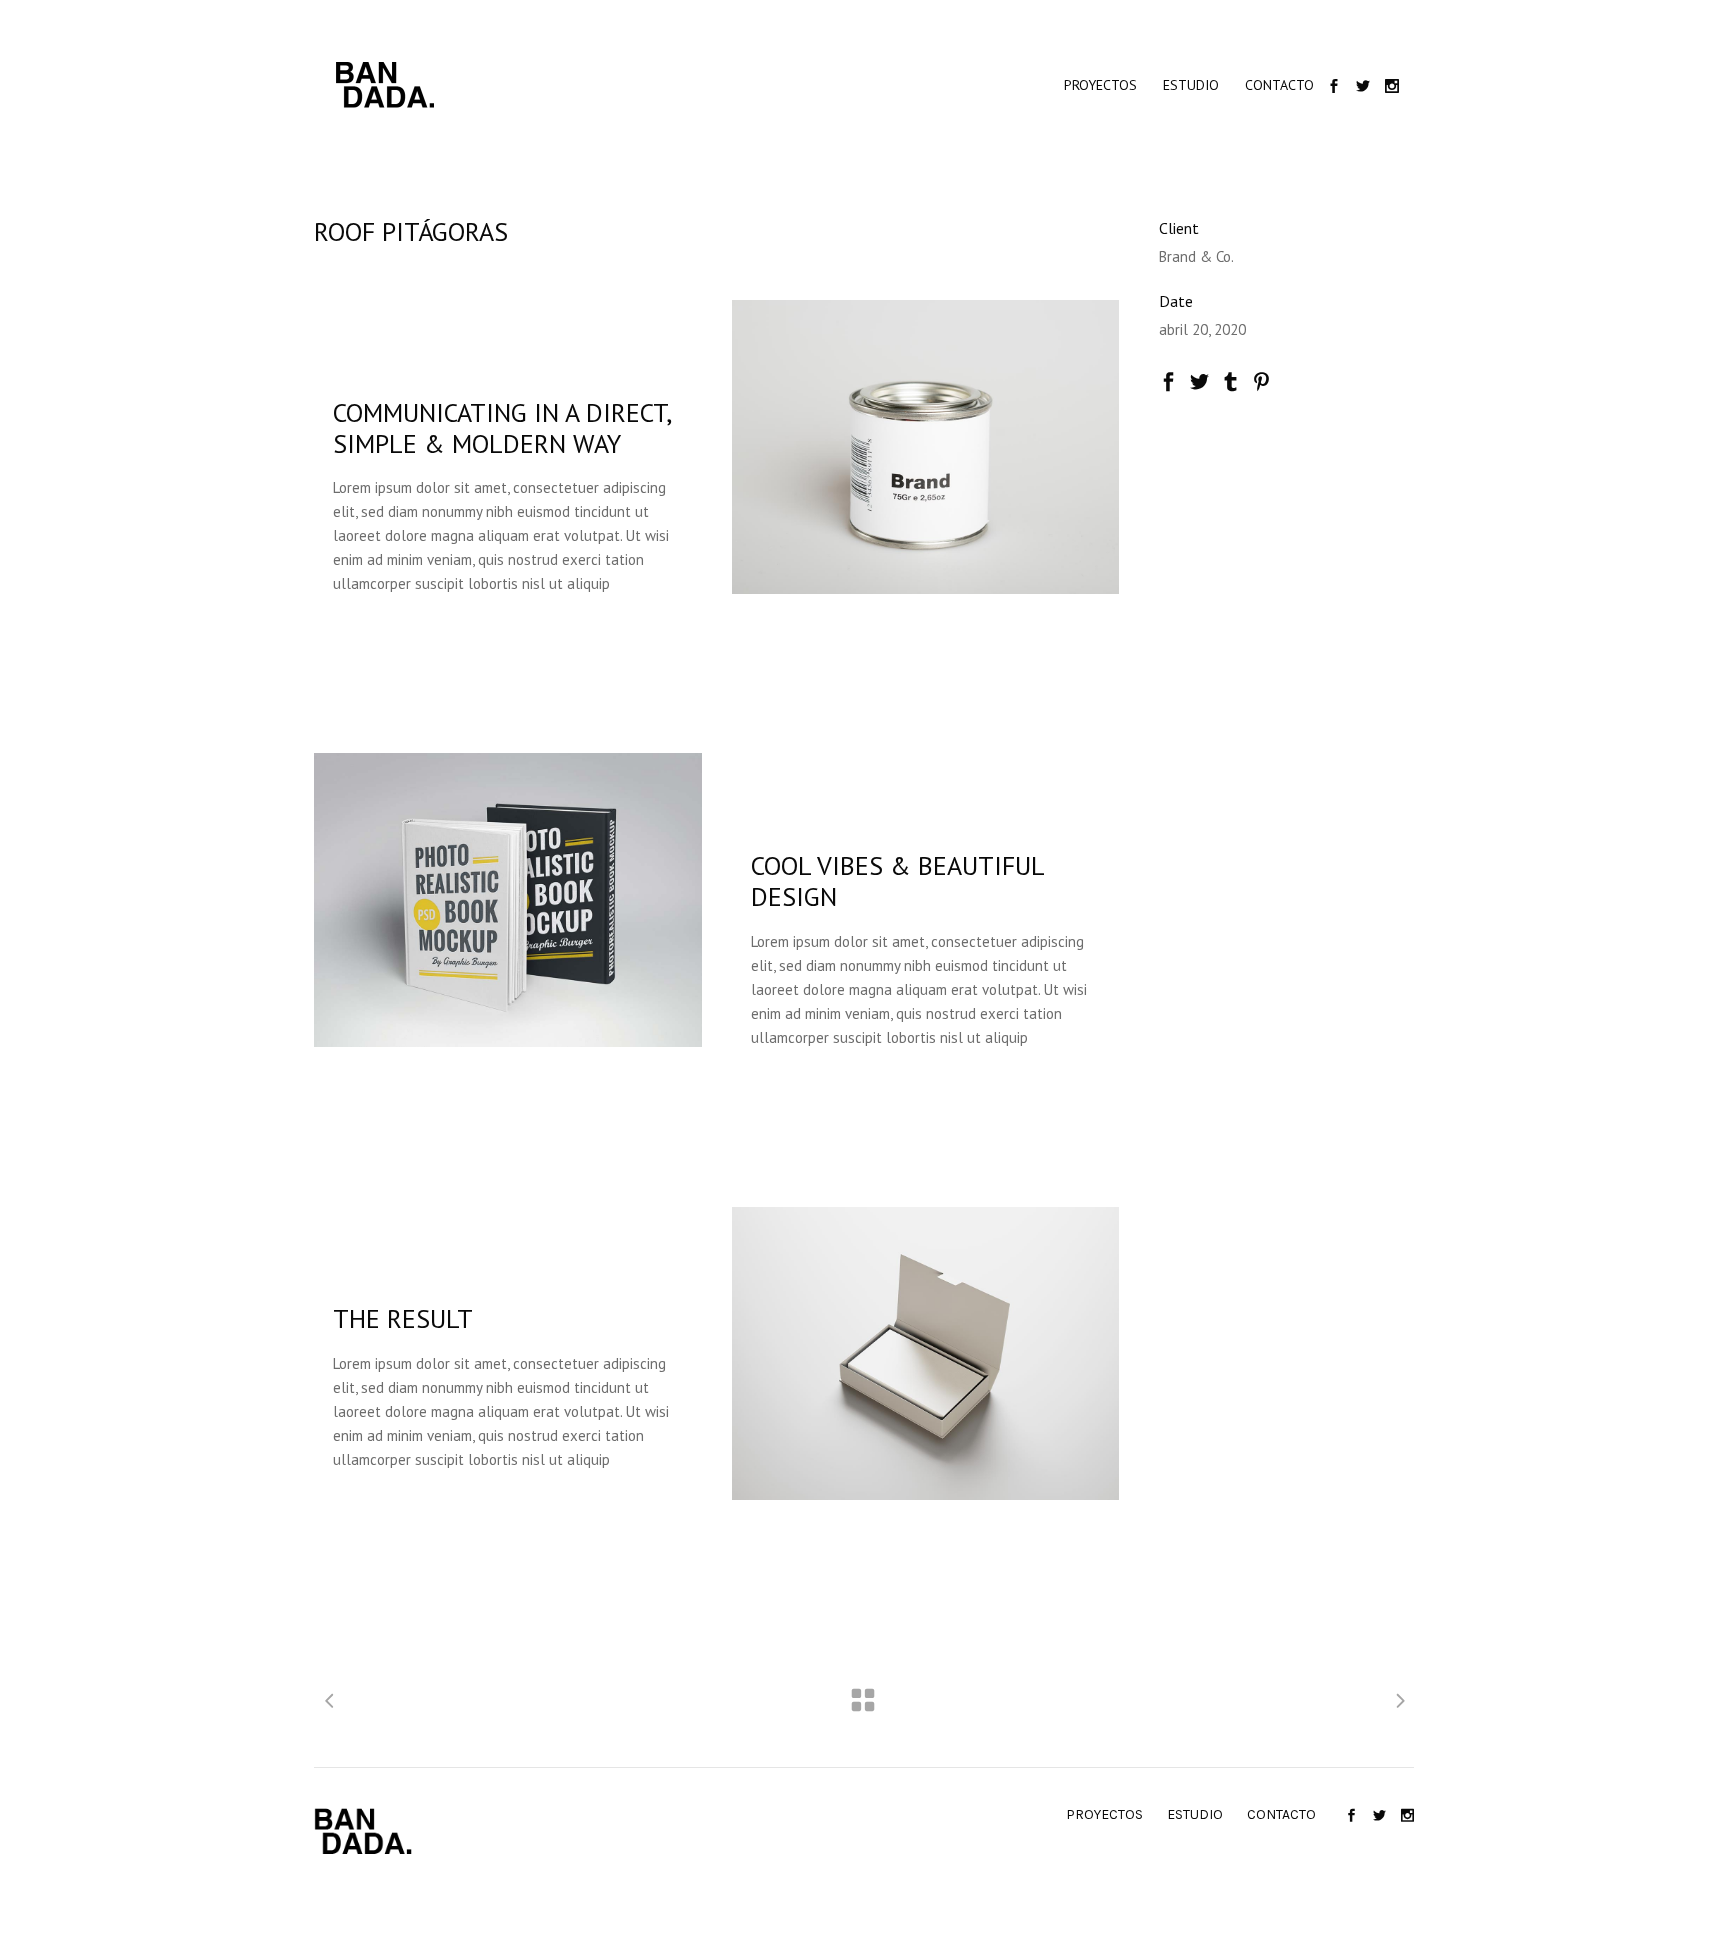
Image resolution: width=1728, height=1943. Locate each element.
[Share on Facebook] (1168, 379)
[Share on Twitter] (1199, 379)
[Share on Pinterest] (1261, 379)
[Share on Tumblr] (1230, 379)
